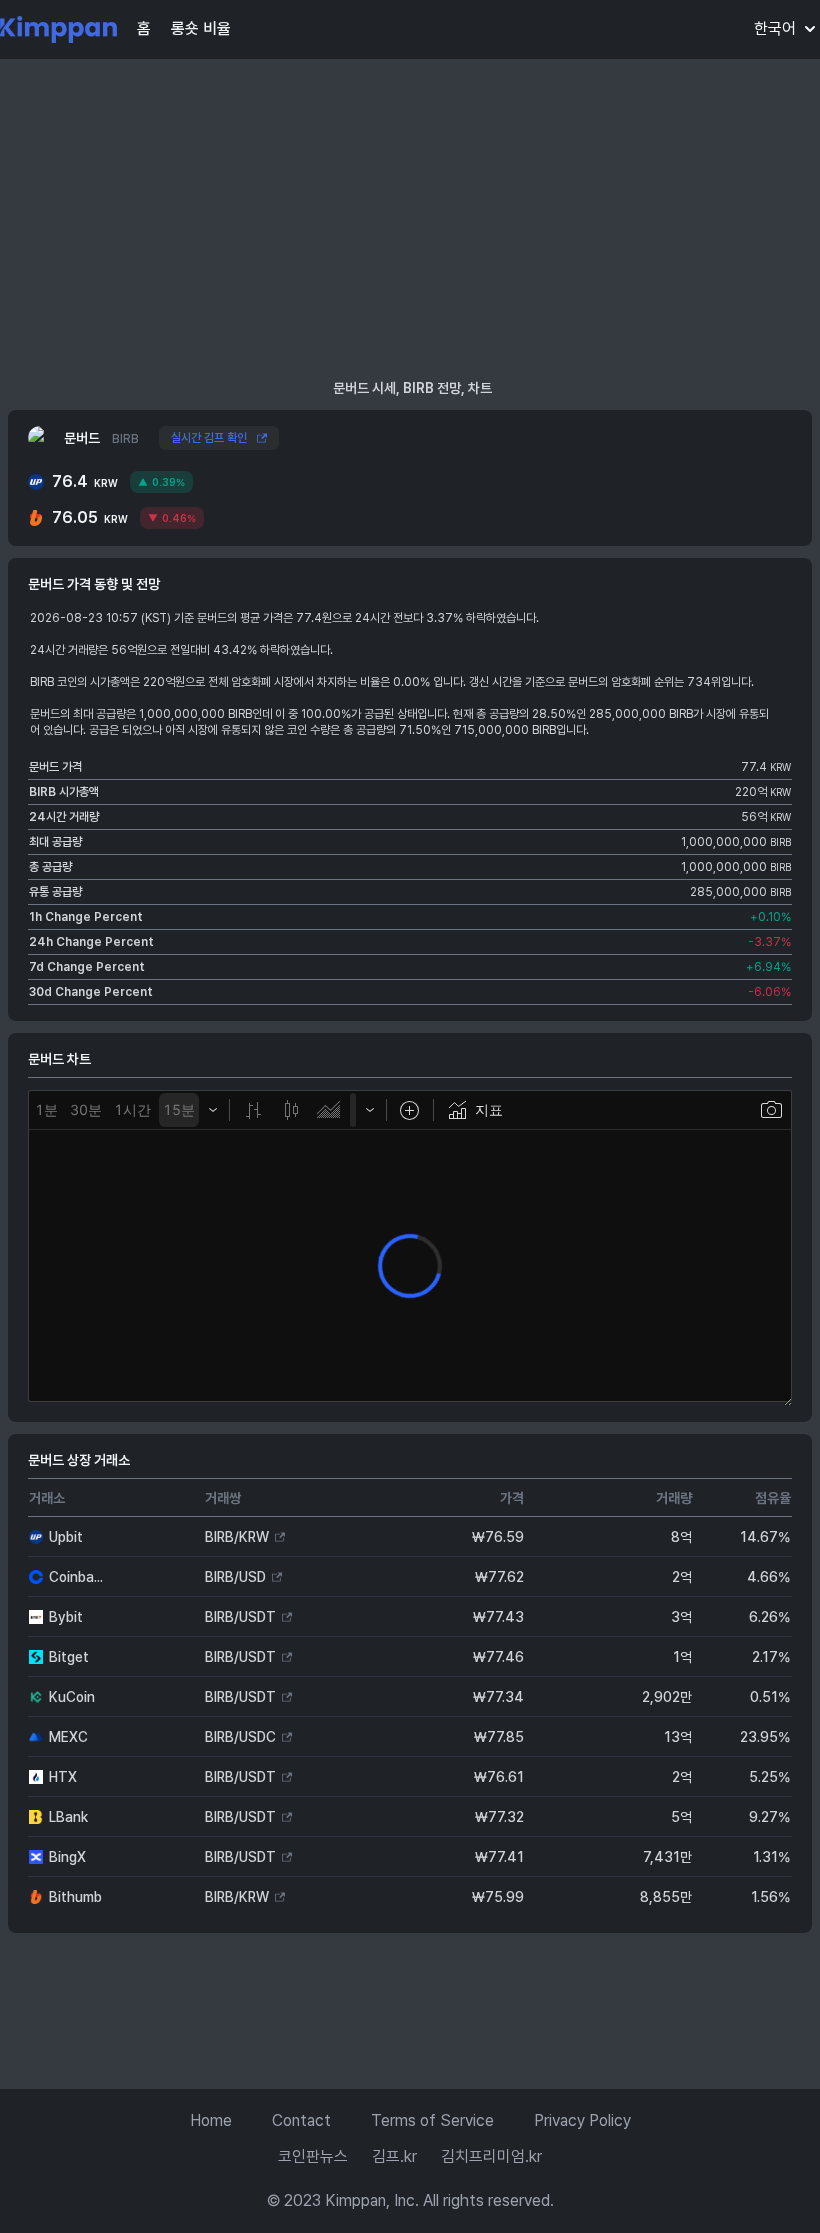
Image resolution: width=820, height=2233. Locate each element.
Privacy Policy (582, 2120)
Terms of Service (432, 2120)
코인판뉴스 (313, 2156)
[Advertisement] (410, 218)
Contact (301, 2120)
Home (211, 2120)
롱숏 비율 (201, 28)
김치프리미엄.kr (491, 2156)
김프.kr (394, 2156)
